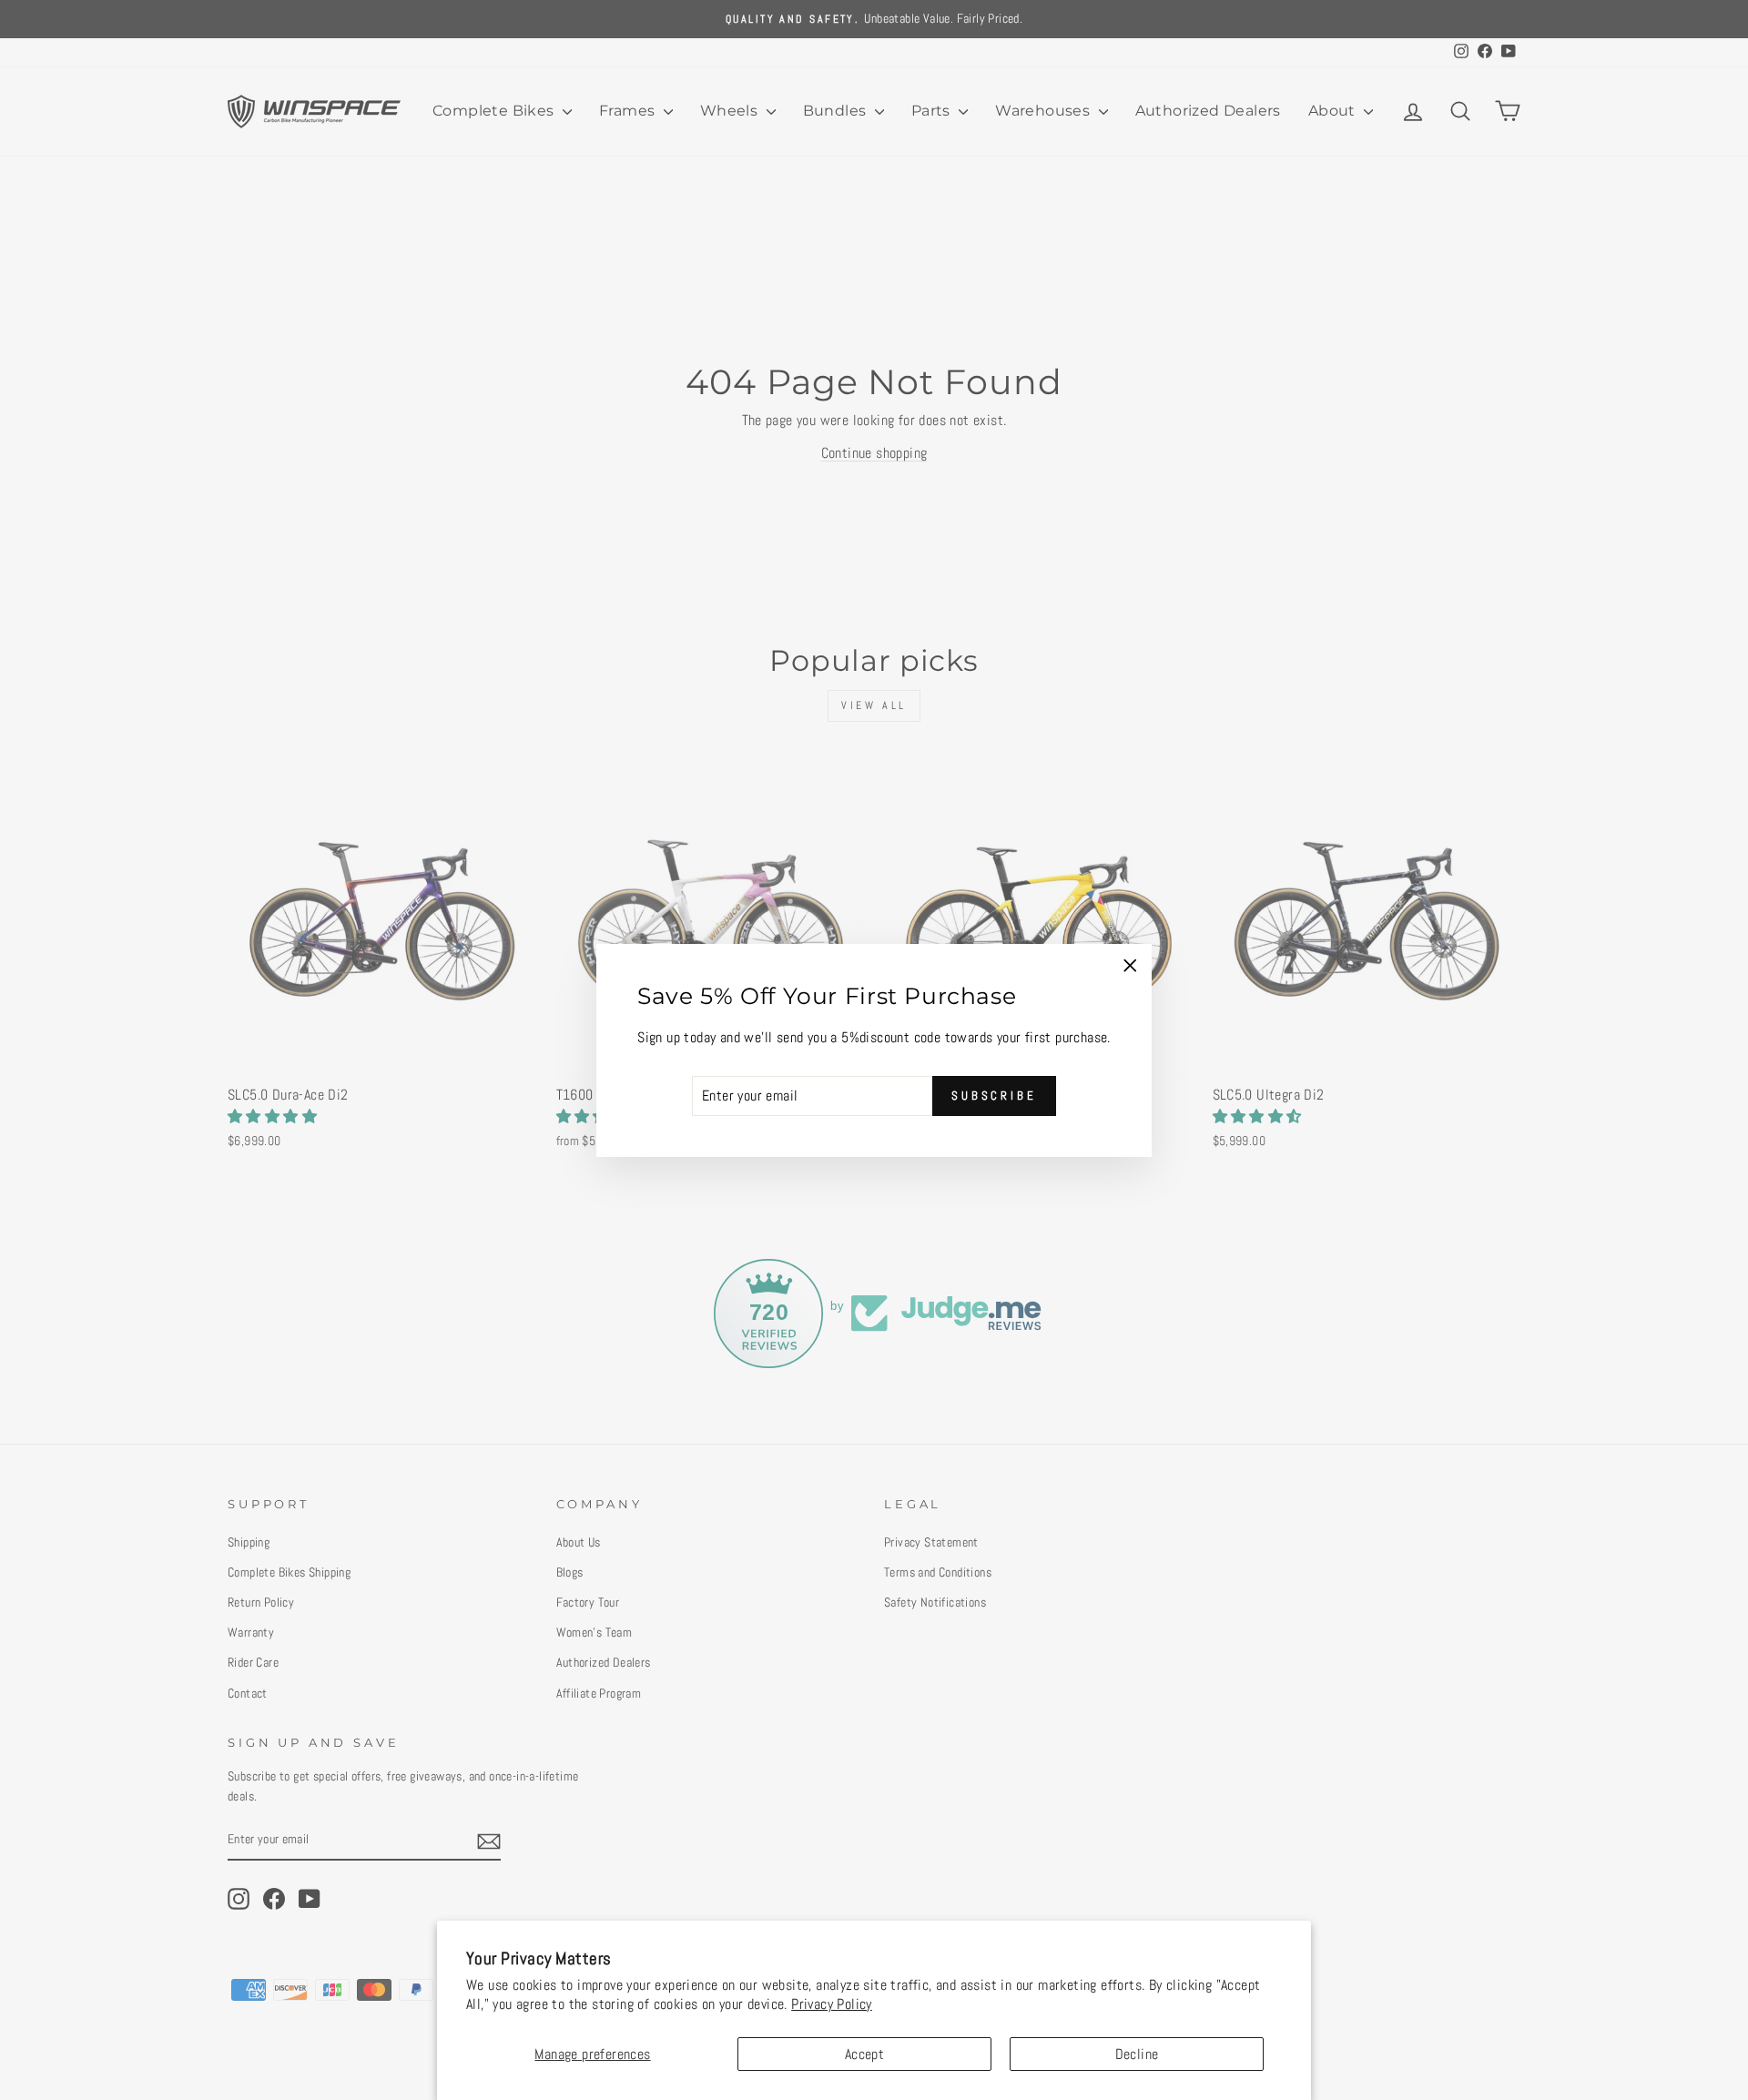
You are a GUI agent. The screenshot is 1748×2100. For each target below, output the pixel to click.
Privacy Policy (832, 2004)
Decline (1137, 2054)
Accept (864, 2054)
